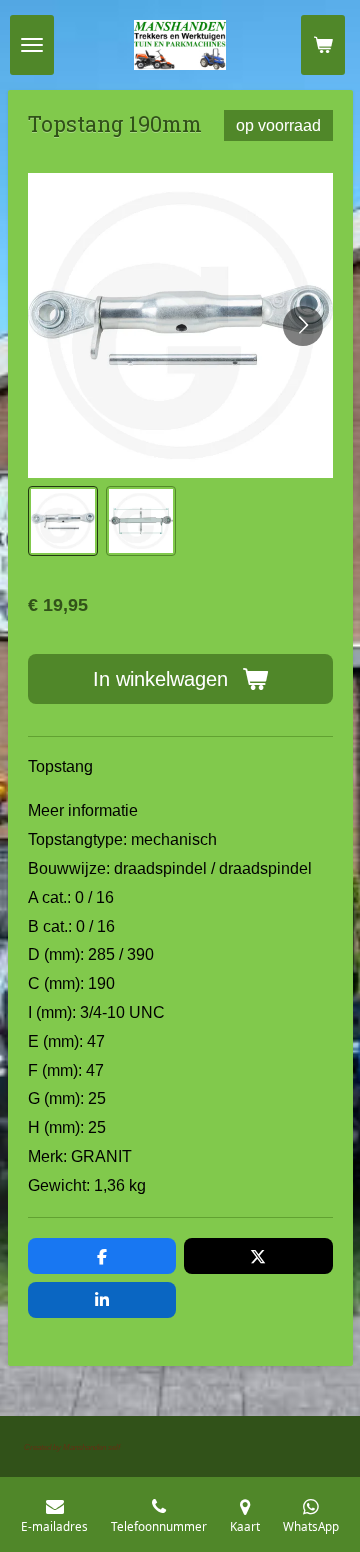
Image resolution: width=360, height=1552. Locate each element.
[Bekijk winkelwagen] (323, 45)
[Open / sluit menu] (32, 45)
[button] (63, 521)
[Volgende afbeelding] (303, 326)
